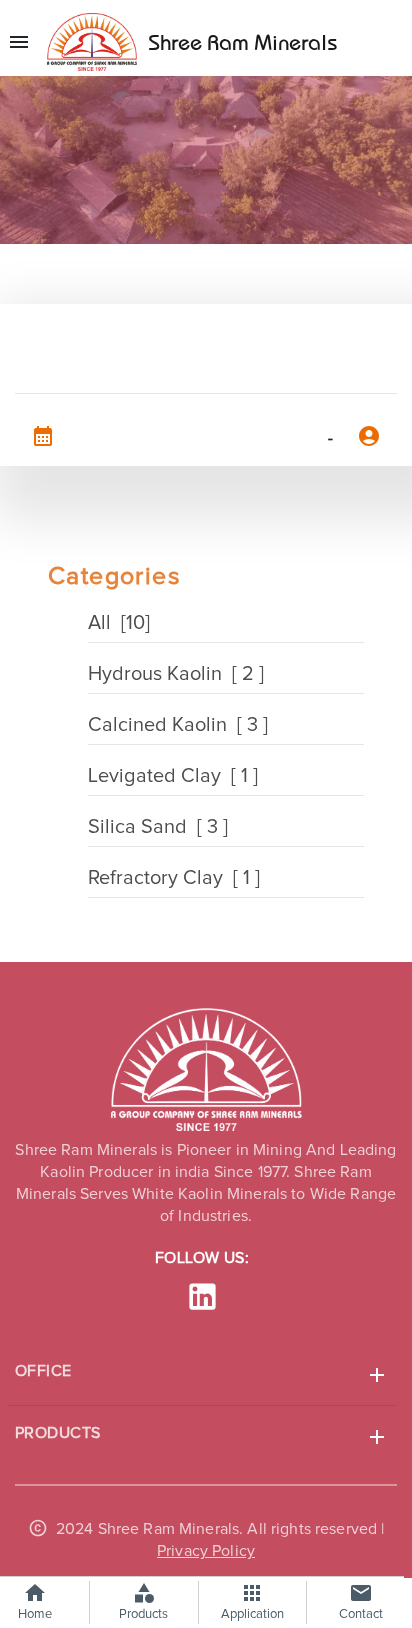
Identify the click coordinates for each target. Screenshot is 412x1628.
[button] (202, 1375)
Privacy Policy (206, 1551)
